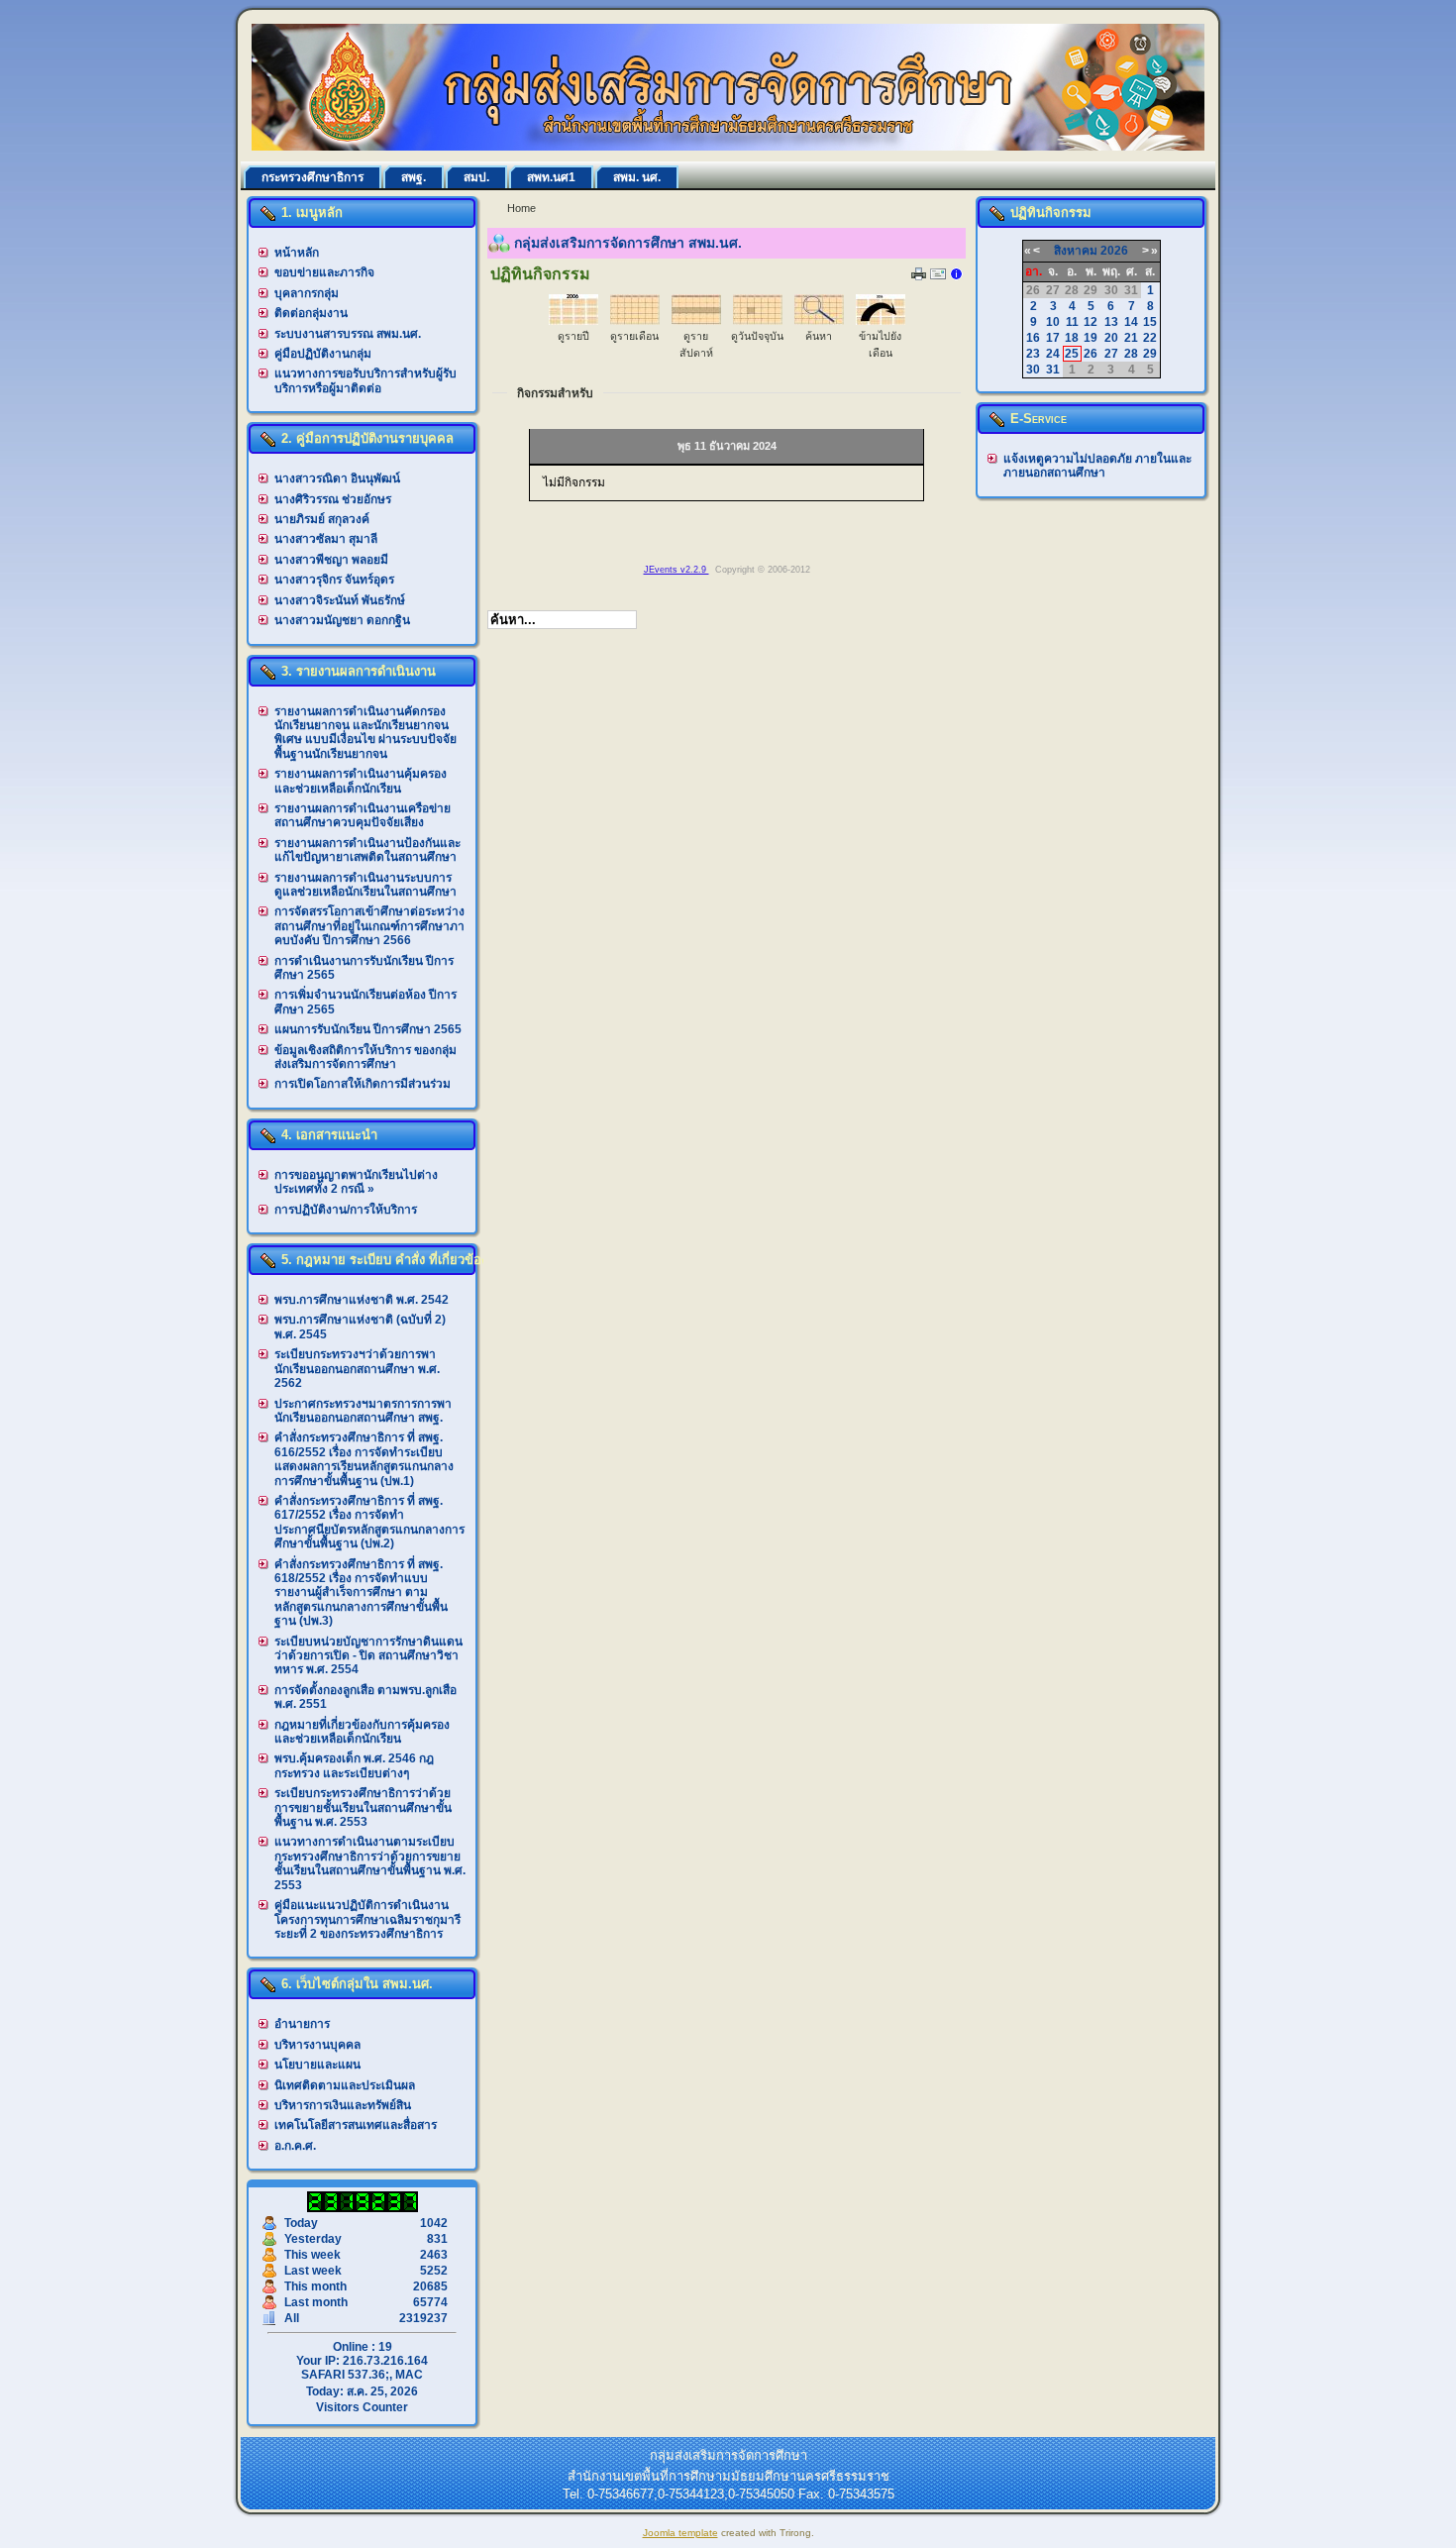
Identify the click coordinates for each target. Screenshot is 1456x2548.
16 (1033, 338)
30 (1033, 370)
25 (1072, 354)
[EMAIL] (938, 278)
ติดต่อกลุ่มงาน (311, 313)
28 (1131, 354)
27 (1111, 354)
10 (1053, 322)
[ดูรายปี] (573, 321)
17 (1053, 338)
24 (1053, 354)
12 (1091, 322)
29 (1150, 354)
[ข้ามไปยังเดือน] (881, 321)
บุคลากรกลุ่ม (307, 293)
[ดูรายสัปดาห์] (696, 321)
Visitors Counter (362, 2407)
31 (1053, 370)
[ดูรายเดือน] (635, 321)
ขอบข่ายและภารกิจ (324, 272)
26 (1091, 354)
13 (1111, 322)
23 (1033, 354)
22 (1150, 338)
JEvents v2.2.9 (676, 570)
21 (1131, 338)
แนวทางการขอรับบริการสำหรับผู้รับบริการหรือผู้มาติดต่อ (365, 380)
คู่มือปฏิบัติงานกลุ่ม (323, 354)
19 (1091, 338)
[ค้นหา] (819, 321)
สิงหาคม (1076, 251)
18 (1072, 338)
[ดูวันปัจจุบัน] (758, 321)
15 (1150, 322)
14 (1131, 322)
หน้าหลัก (297, 253)
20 (1111, 338)
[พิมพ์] (919, 276)
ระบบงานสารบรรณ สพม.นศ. (348, 334)
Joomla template (680, 2533)
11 (1072, 322)
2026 (1114, 251)
